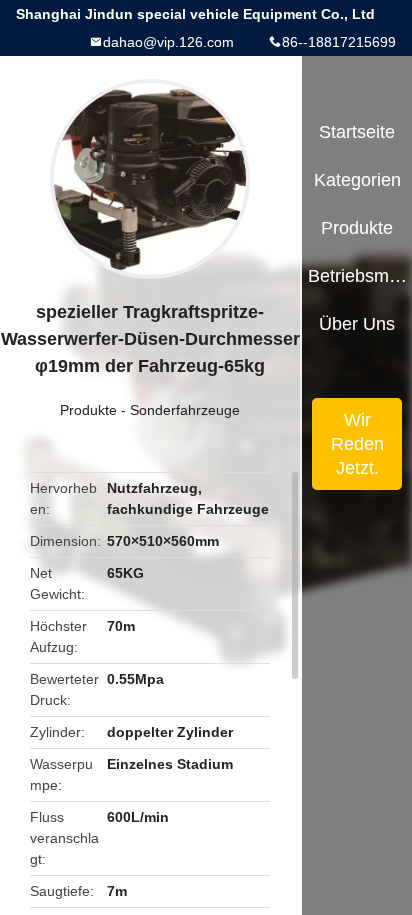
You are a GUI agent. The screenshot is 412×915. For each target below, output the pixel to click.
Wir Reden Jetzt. (357, 444)
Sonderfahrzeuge (185, 410)
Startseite (357, 132)
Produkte (88, 410)
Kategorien (357, 180)
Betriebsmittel (357, 276)
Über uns (357, 324)
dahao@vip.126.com (168, 42)
